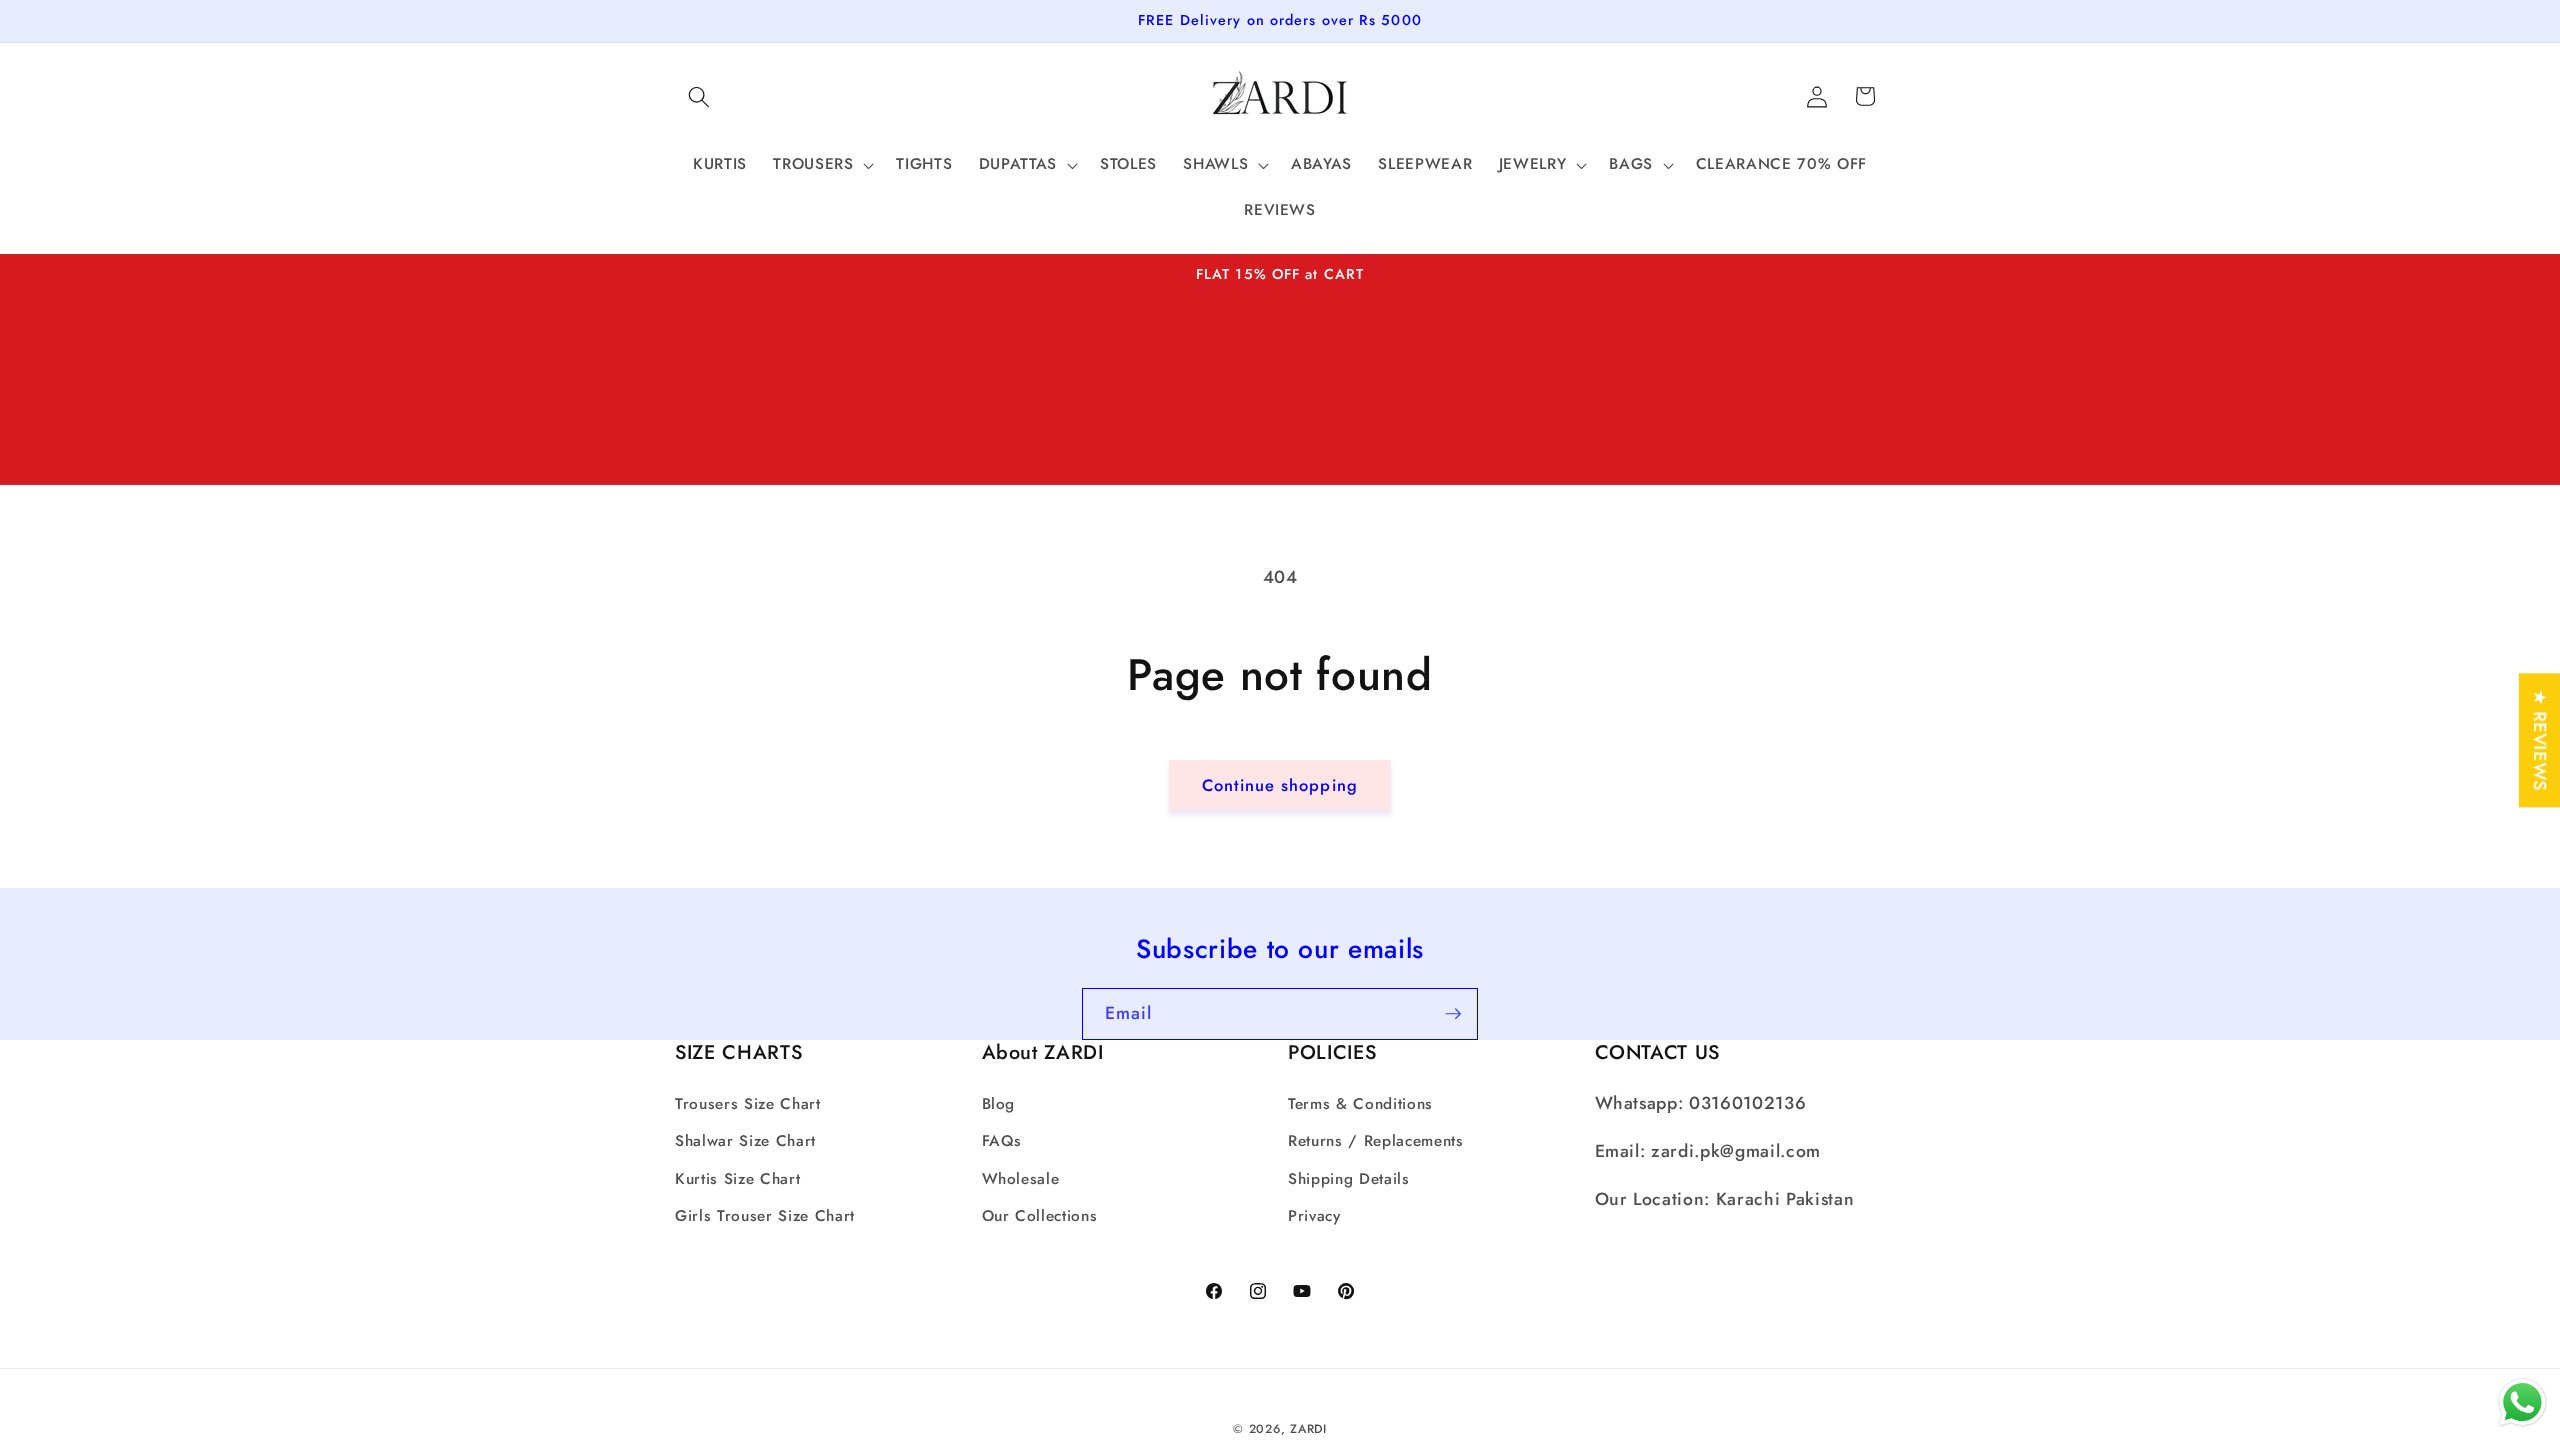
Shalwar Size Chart (745, 1141)
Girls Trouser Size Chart (765, 1216)
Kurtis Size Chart (737, 1179)
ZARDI (1308, 1429)
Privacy (1314, 1216)
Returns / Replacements (1376, 1141)
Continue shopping (1280, 785)
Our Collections (1040, 1216)
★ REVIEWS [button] (2540, 740)
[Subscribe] (1453, 1014)
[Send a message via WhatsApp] (2522, 1402)
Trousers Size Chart (748, 1104)
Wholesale (1021, 1179)
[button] (699, 96)
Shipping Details (1349, 1179)
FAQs (1002, 1141)
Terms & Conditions (1360, 1104)
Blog (999, 1104)
